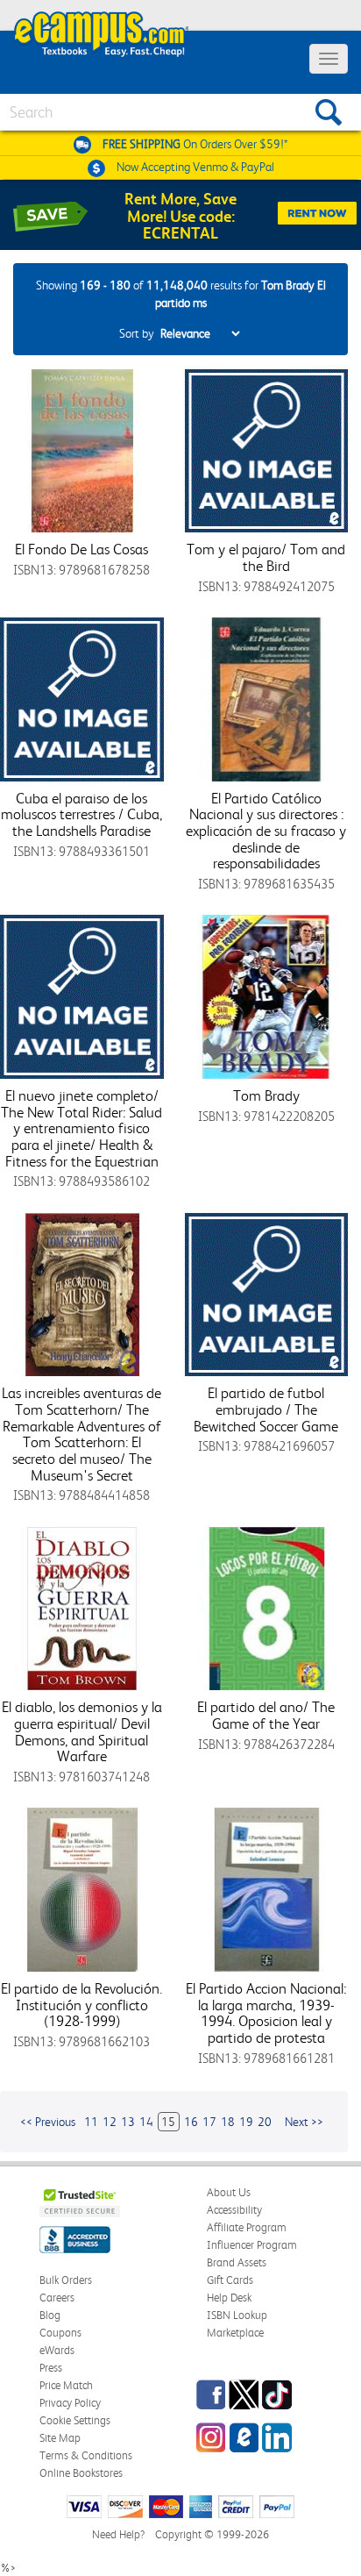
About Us (229, 2192)
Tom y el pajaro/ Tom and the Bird (266, 557)
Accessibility (234, 2210)
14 (146, 2122)
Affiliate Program (247, 2227)
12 (110, 2122)
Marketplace (235, 2333)
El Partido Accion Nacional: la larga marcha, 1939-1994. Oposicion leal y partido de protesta (266, 2013)
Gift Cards (230, 2280)
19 (246, 2122)
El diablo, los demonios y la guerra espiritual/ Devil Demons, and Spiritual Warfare (82, 1731)
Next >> (304, 2122)
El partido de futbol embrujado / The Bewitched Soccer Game (266, 1409)
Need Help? (118, 2534)
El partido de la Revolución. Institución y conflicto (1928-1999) (81, 2005)
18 (228, 2122)
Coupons (60, 2333)
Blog (50, 2315)
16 (191, 2122)
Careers (57, 2298)
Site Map (60, 2438)
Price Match (66, 2385)
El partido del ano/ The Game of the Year (266, 1715)
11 (91, 2122)
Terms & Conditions (86, 2455)
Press (51, 2368)
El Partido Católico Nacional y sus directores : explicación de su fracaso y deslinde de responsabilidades (266, 831)
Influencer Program (252, 2245)
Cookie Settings (75, 2420)
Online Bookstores (81, 2473)
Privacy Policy (70, 2403)
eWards (57, 2350)
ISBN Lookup (237, 2315)
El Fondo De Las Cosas (81, 549)
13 (128, 2122)
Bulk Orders (66, 2280)
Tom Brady (266, 1095)
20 (265, 2122)
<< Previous (48, 2122)
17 (209, 2122)
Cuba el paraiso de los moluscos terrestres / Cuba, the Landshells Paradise (81, 814)
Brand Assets (237, 2262)
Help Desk (229, 2298)
